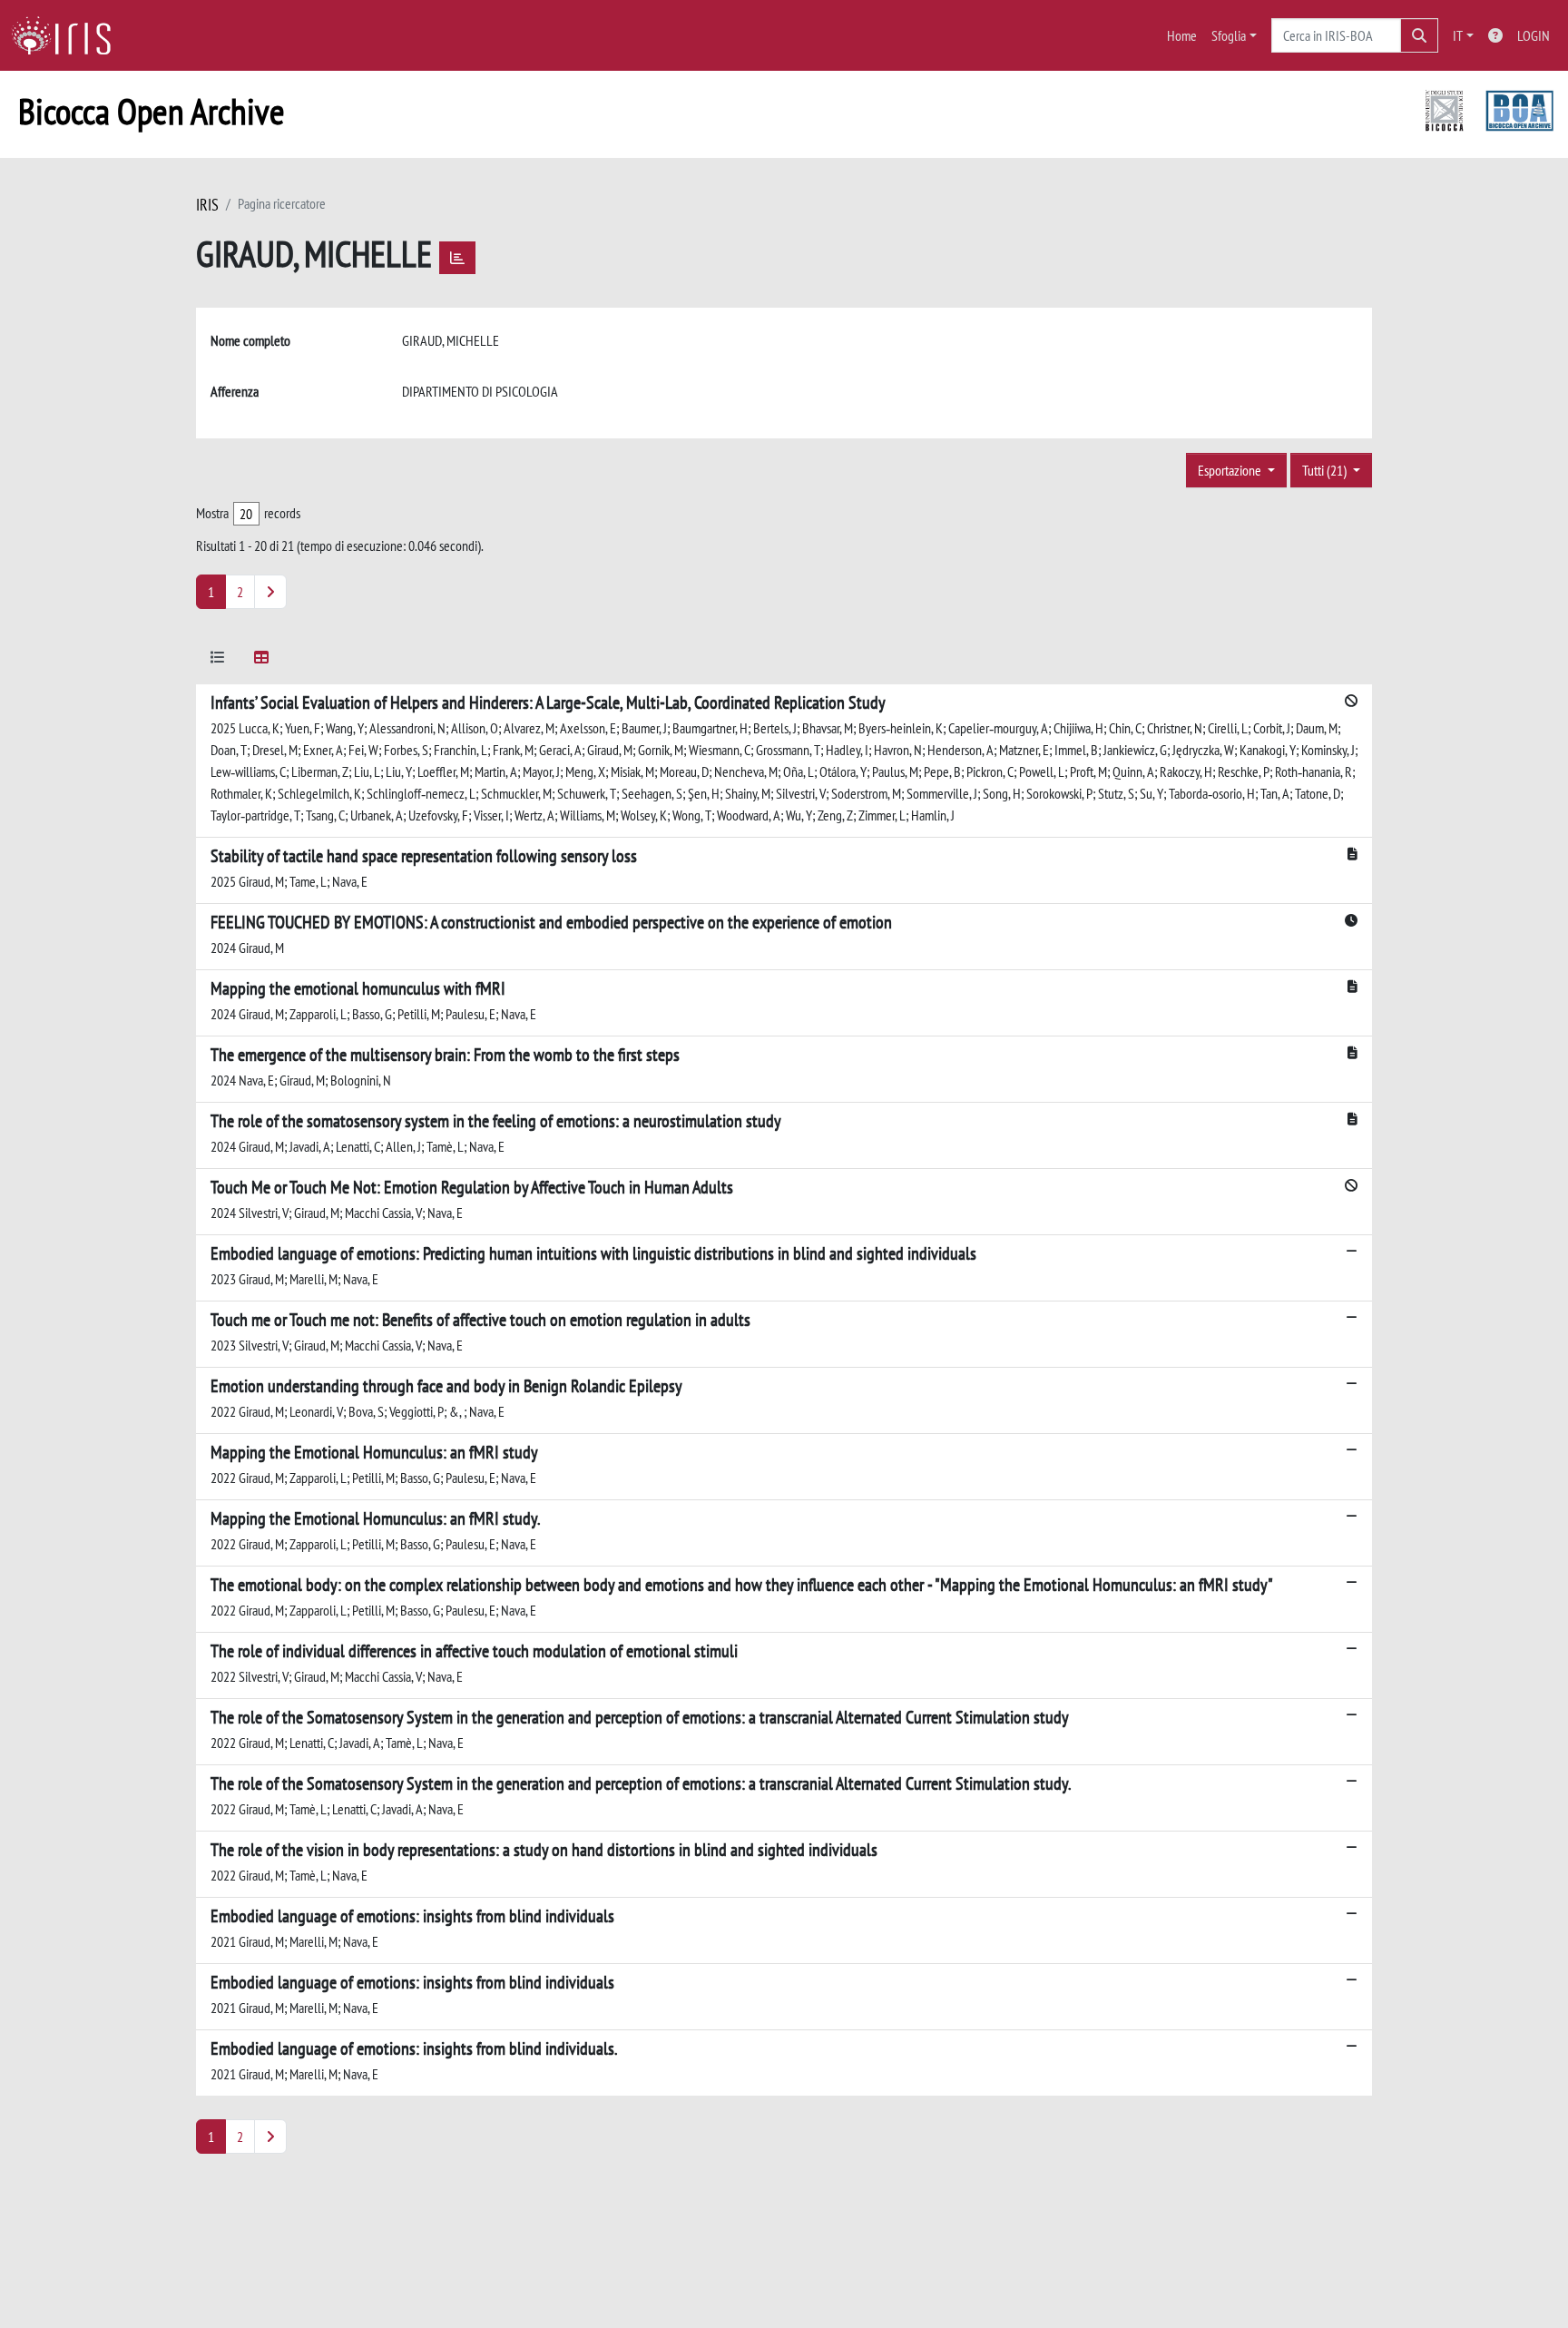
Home (1182, 35)
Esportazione (1231, 470)
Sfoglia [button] (1229, 35)
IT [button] (1458, 35)
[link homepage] (68, 35)
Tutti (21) (1326, 470)
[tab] (218, 660)
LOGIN (1534, 35)
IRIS (207, 205)
